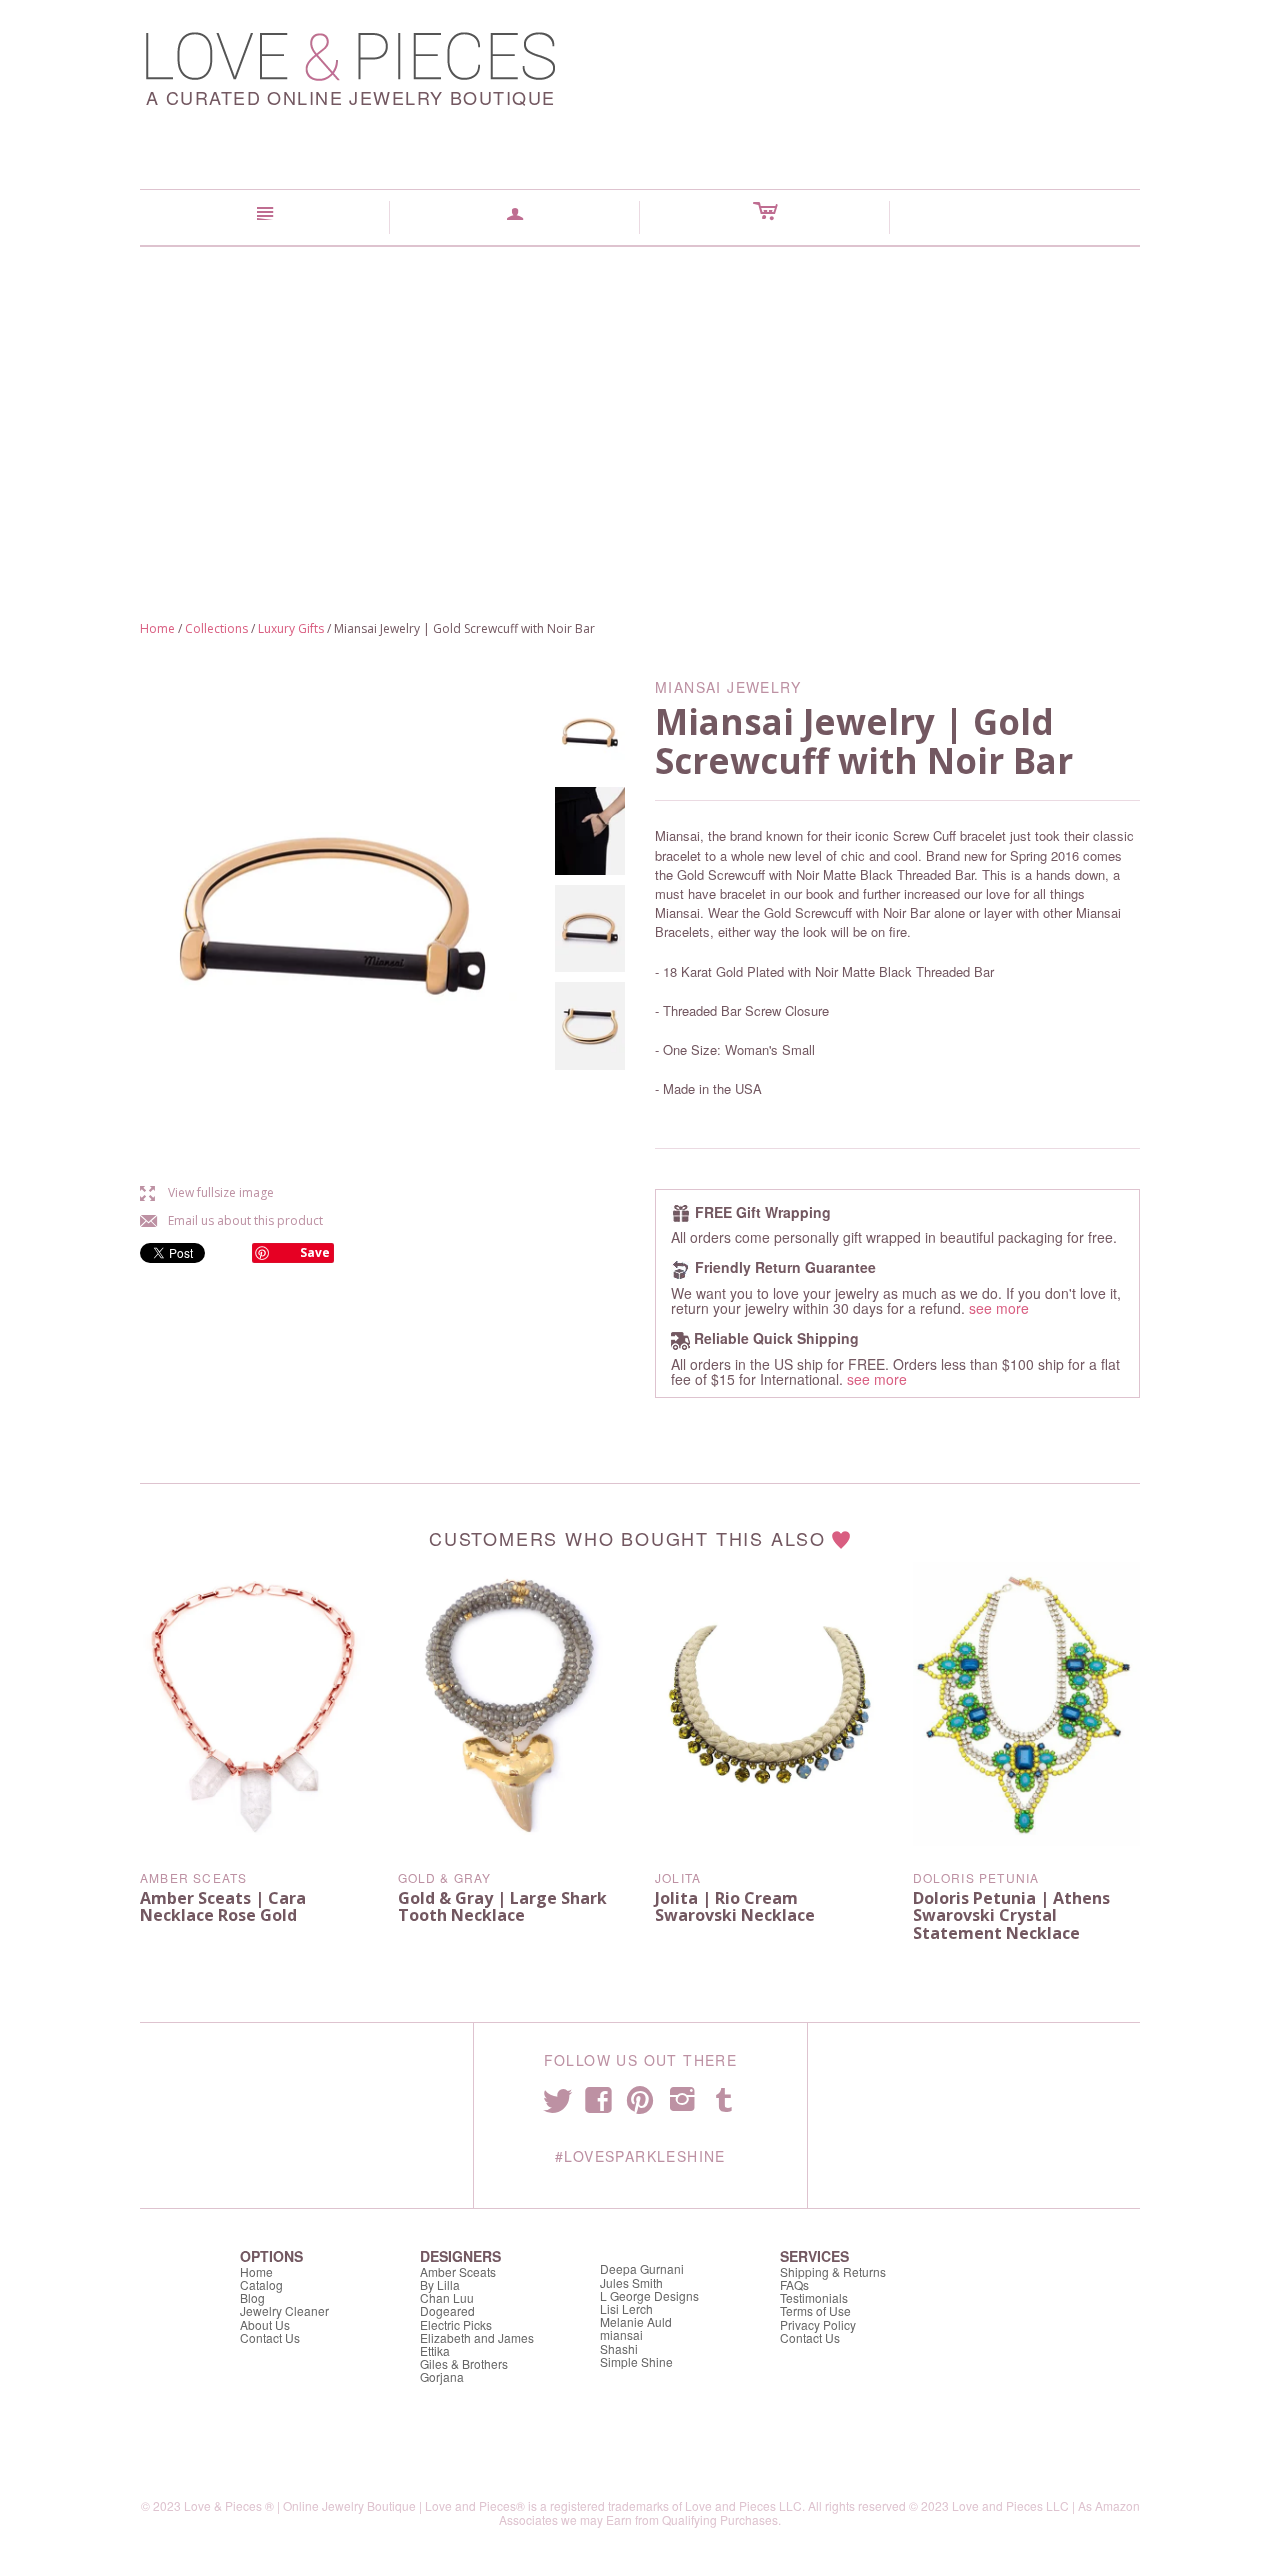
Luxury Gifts (291, 628)
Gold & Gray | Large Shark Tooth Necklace (502, 1907)
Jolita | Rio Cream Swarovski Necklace (735, 1907)
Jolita (678, 1877)
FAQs (794, 2284)
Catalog (261, 2284)
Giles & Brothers (464, 2363)
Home (157, 628)
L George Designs (649, 2295)
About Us (265, 2324)
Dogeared (447, 2310)
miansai (621, 2334)
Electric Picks (456, 2324)
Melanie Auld (636, 2321)
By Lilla (440, 2284)
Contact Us (270, 2337)
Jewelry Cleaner (284, 2310)
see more (999, 1308)
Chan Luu (447, 2297)
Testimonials (814, 2297)
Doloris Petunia (976, 1877)
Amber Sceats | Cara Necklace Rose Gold (223, 1907)
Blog (252, 2297)
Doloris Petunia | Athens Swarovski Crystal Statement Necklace (1011, 1915)
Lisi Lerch (626, 2308)
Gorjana (442, 2376)
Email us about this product (231, 1220)
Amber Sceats (193, 1877)
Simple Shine (636, 2361)
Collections (216, 628)
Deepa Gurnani (642, 2268)
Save (315, 1252)
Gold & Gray (445, 1877)
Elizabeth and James (477, 2337)
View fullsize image (207, 1192)
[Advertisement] (640, 397)
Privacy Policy (818, 2324)
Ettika (435, 2350)
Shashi (619, 2348)
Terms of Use (815, 2310)
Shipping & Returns (833, 2271)
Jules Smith (631, 2282)
